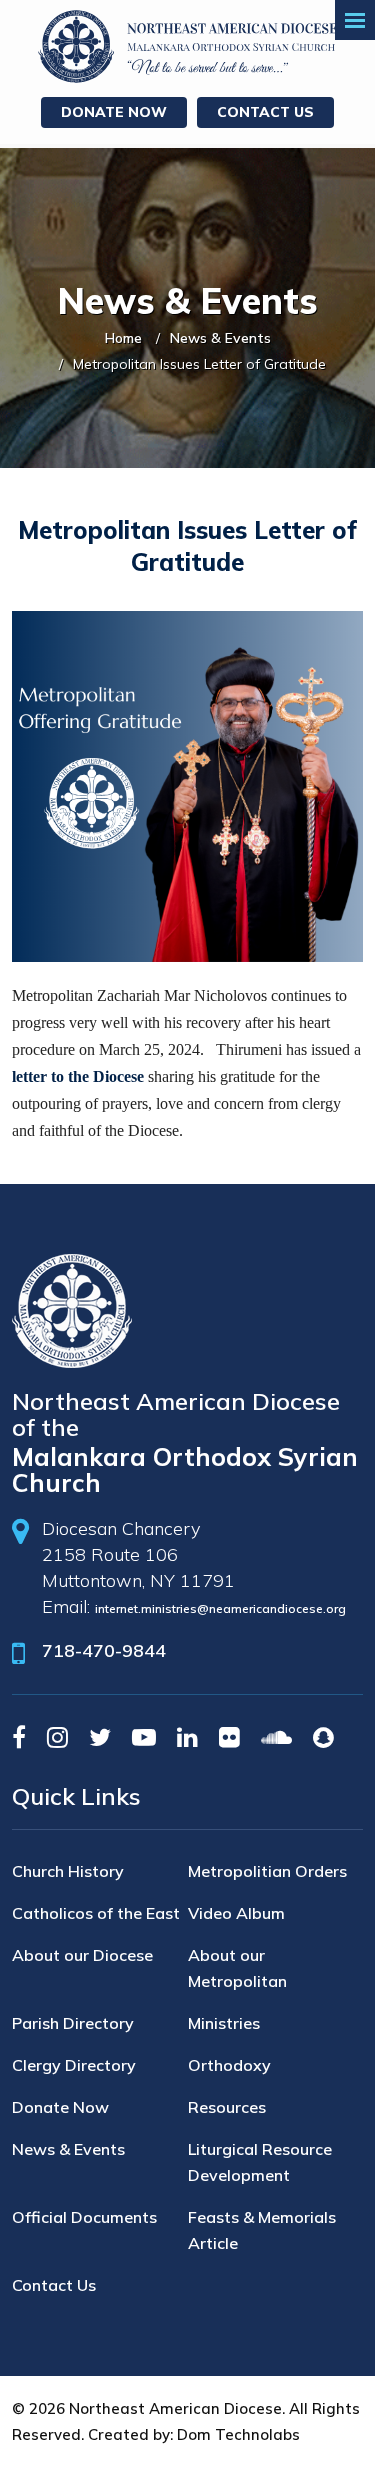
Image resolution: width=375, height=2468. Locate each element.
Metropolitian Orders (267, 1871)
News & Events (220, 338)
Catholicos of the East (96, 1913)
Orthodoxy (229, 2065)
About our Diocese (82, 1955)
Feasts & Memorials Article (262, 2230)
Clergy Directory (74, 2065)
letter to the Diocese (78, 1076)
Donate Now (114, 112)
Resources (227, 2107)
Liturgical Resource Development (260, 2162)
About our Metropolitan (237, 1968)
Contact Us (265, 112)
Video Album (236, 1913)
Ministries (224, 2023)
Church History (68, 1871)
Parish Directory (73, 2023)
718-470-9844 (104, 1650)
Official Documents (84, 2217)
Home (123, 338)
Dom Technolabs (238, 2434)
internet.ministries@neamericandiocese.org (220, 1608)
